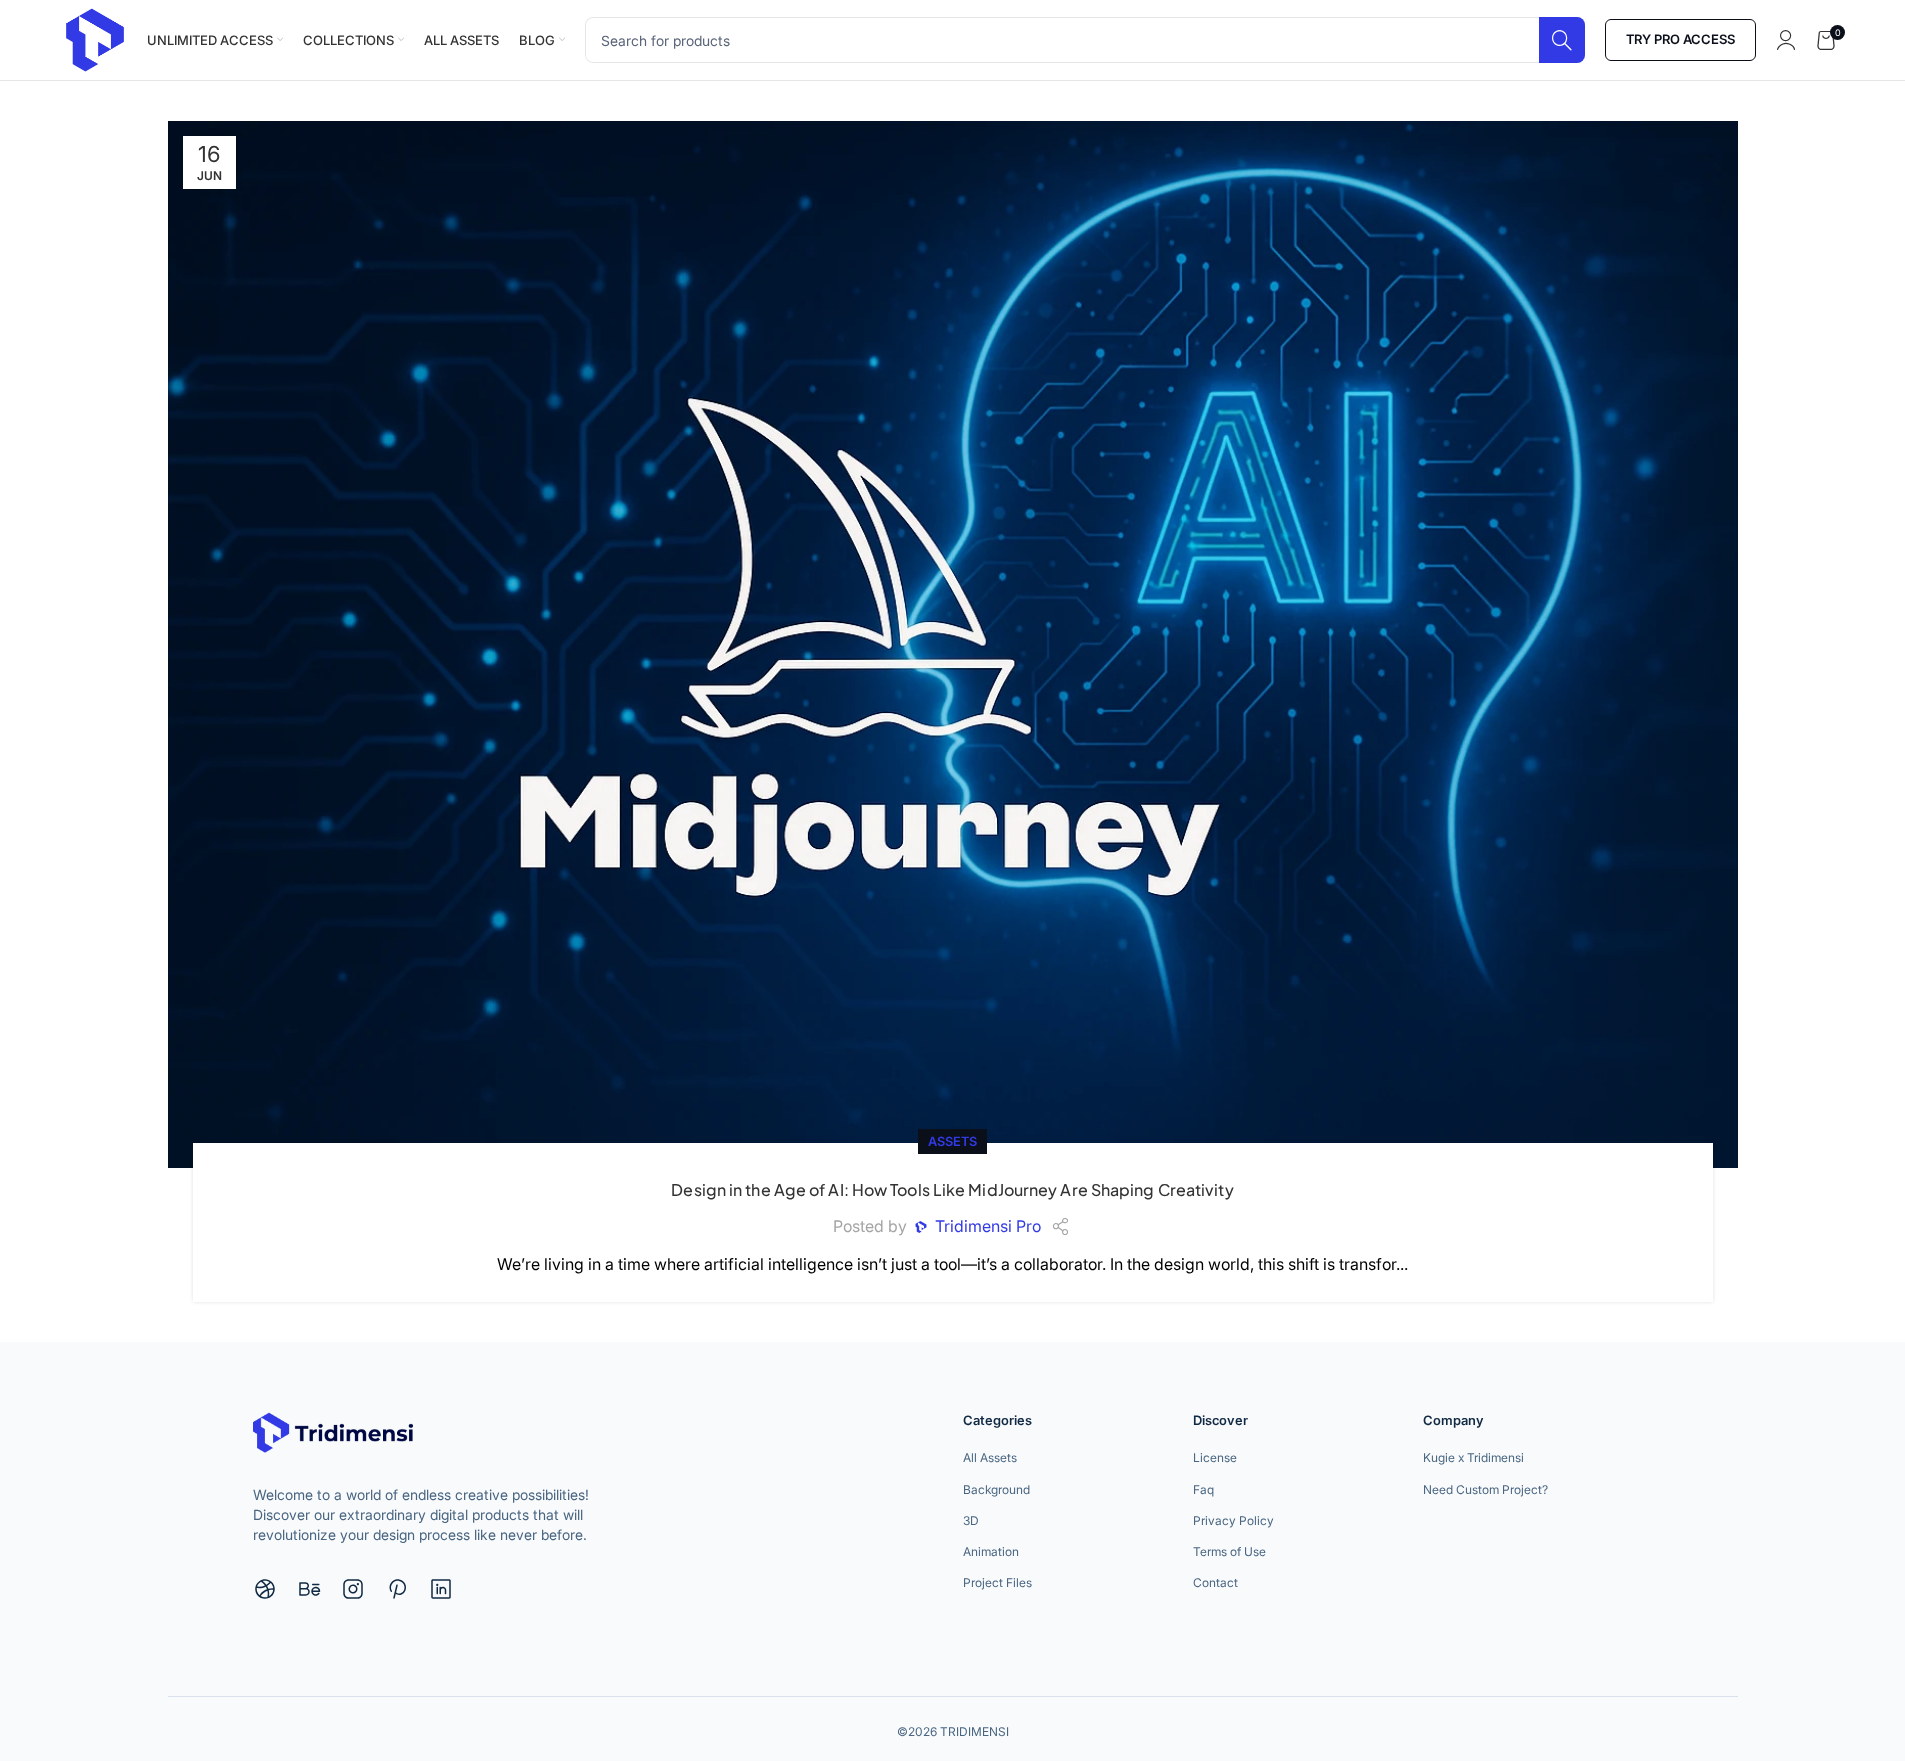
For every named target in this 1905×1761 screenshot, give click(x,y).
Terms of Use (1229, 1551)
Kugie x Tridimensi (1473, 1457)
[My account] (1786, 40)
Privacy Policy (1233, 1520)
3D (971, 1520)
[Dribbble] (265, 1589)
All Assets (990, 1457)
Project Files (997, 1582)
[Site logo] (95, 38)
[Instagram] (353, 1589)
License (1215, 1457)
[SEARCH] (1562, 40)
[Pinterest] (397, 1589)
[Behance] (309, 1589)
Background (996, 1489)
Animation (991, 1551)
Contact (1215, 1582)
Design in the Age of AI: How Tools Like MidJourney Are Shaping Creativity (952, 1189)
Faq (1203, 1489)
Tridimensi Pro (988, 1226)
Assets (952, 1141)
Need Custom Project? (1485, 1489)
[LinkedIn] (441, 1589)
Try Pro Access (1680, 39)
